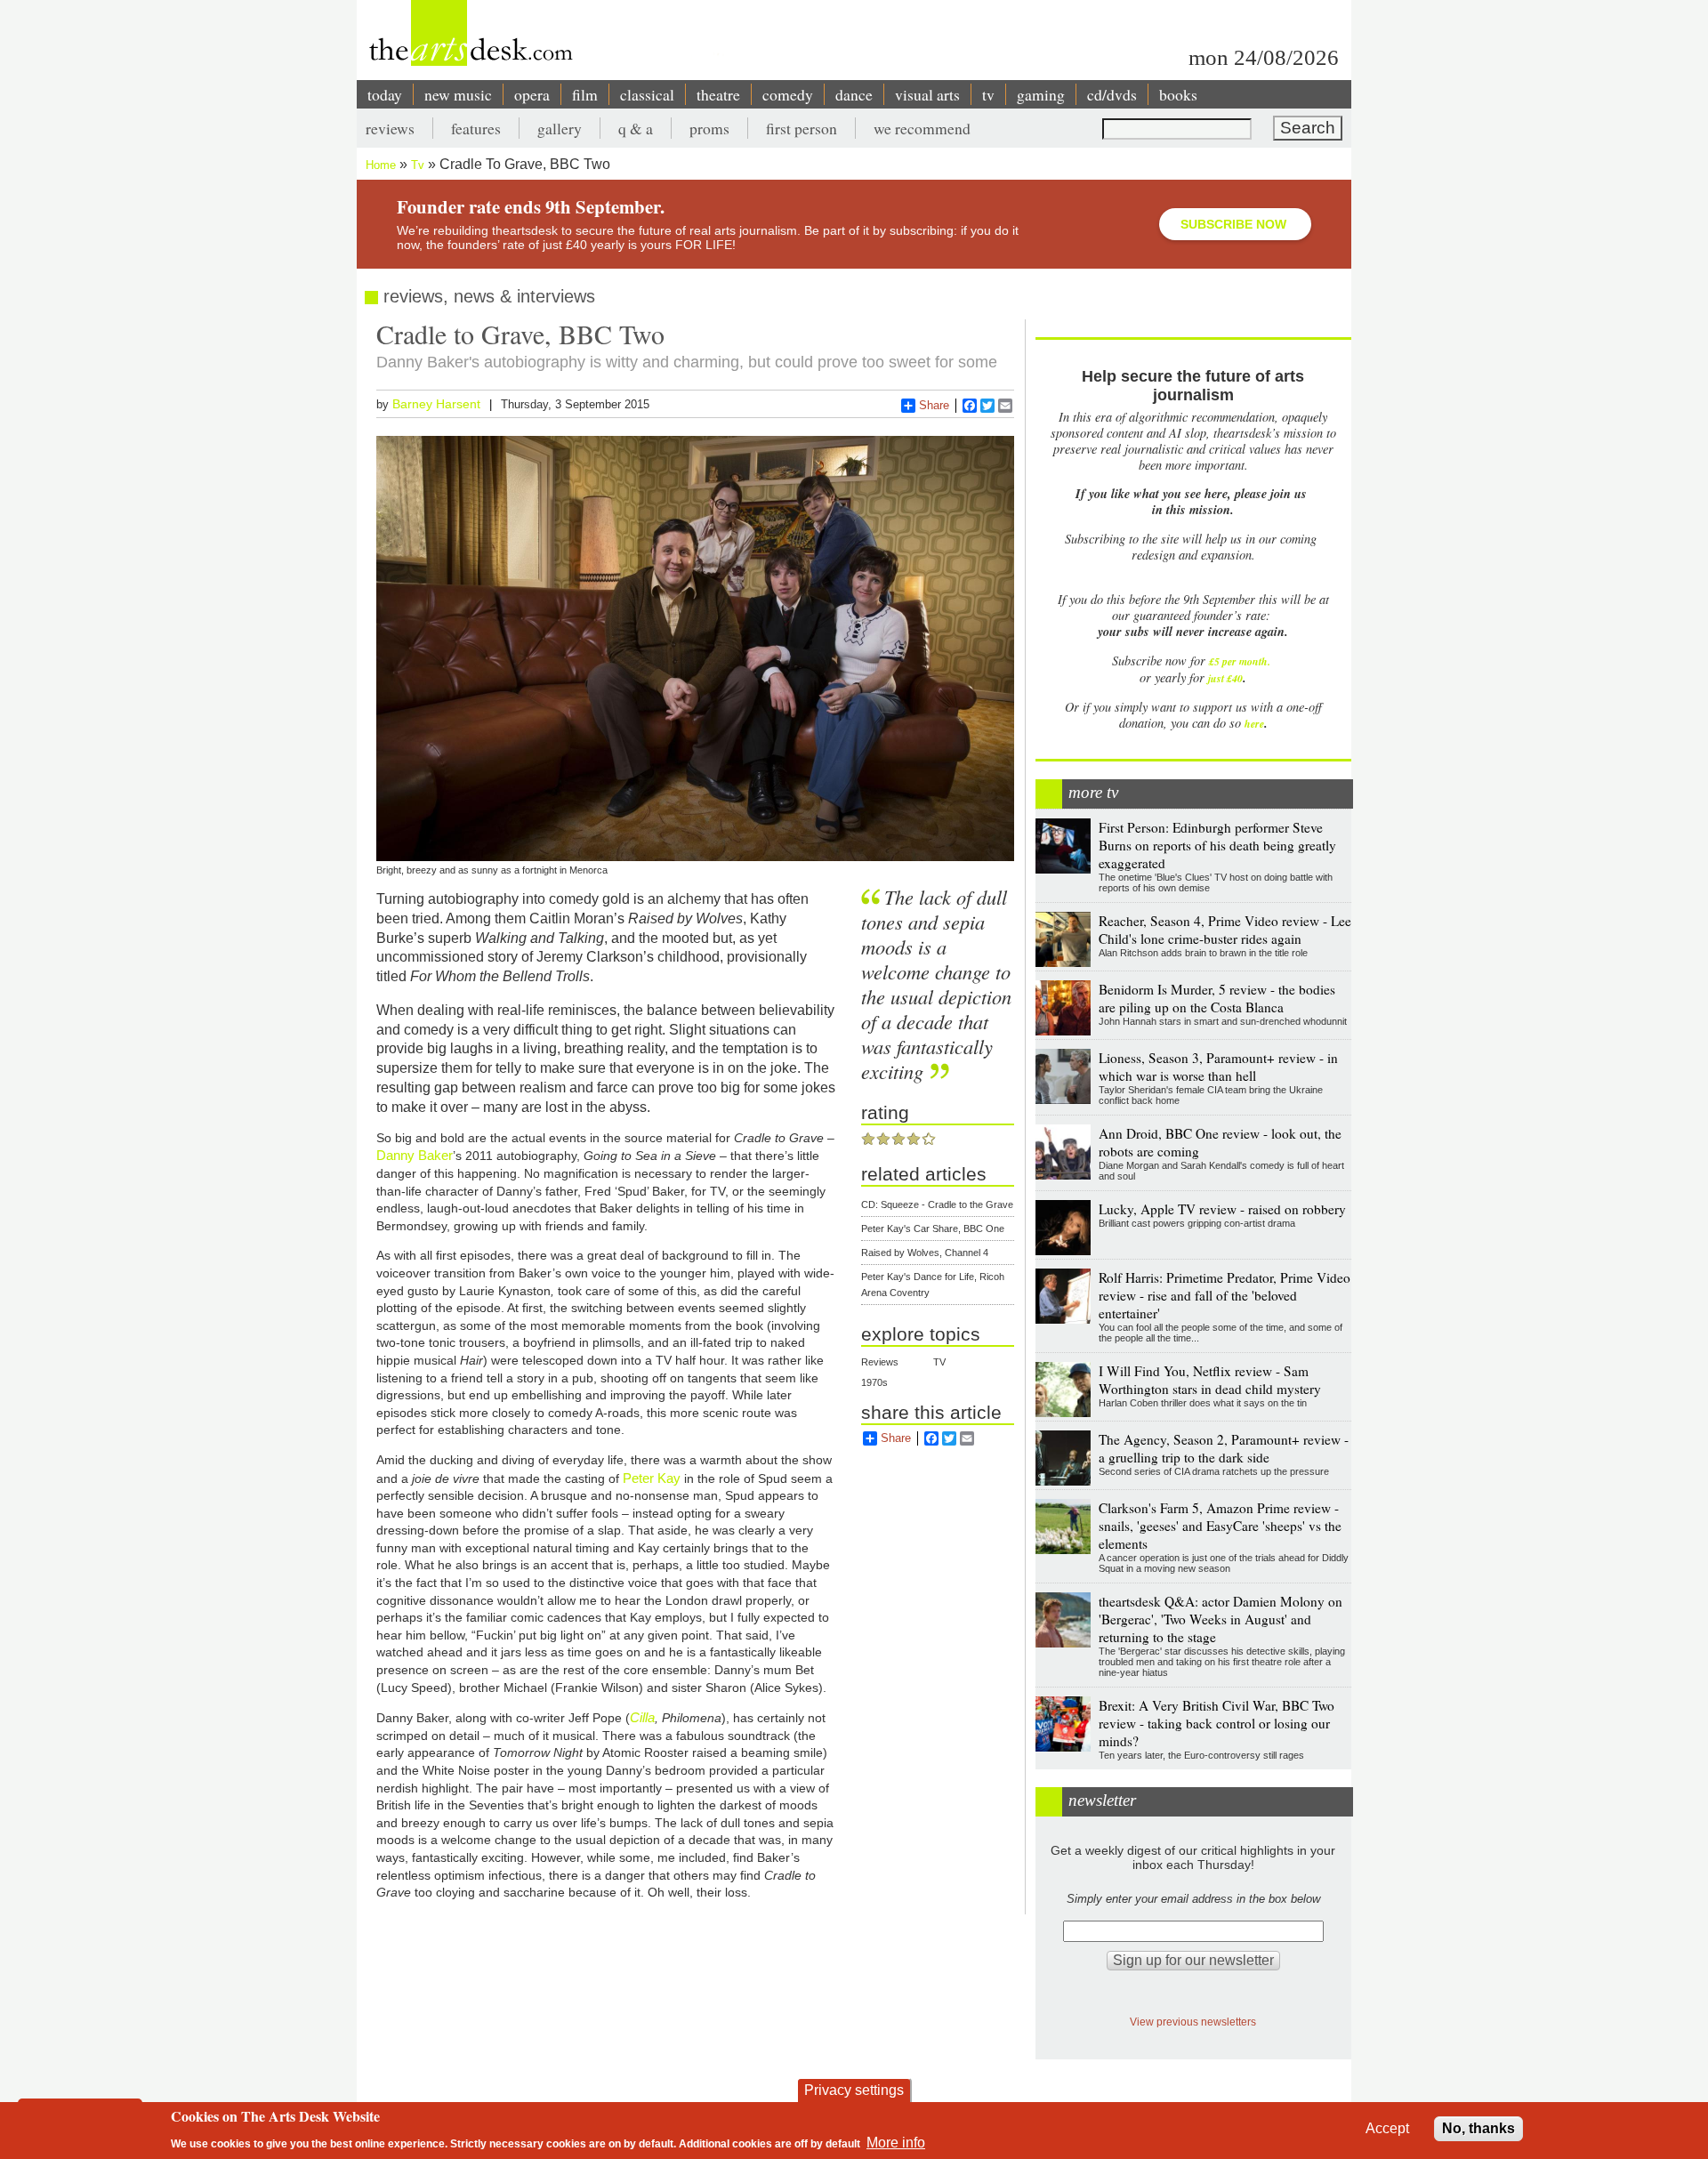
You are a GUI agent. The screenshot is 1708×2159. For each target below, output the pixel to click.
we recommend (922, 128)
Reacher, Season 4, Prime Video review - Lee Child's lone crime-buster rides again (1225, 930)
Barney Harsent (436, 404)
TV (939, 1362)
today (385, 94)
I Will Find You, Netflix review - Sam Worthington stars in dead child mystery (1210, 1380)
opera (532, 94)
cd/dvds (1112, 94)
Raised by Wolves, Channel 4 (925, 1253)
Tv (418, 165)
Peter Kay (653, 1478)
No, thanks (1478, 2128)
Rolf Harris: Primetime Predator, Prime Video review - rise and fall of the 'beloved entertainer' (1225, 1295)
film (585, 94)
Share (934, 405)
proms (709, 128)
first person (802, 128)
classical (647, 94)
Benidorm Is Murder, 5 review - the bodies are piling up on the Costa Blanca (1217, 998)
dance (854, 94)
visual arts (927, 94)
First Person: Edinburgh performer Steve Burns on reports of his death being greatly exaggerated (1217, 845)
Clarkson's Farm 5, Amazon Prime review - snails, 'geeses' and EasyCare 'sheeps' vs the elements (1220, 1526)
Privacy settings (854, 2090)
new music (458, 94)
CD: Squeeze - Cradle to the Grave (937, 1204)
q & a (636, 128)
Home (381, 165)
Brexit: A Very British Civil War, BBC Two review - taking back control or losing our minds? (1217, 1723)
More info (896, 2142)
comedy (788, 94)
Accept (1387, 2128)
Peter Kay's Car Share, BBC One (933, 1229)
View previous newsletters (1193, 2022)
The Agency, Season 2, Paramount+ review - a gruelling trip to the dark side (1224, 1448)
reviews (390, 128)
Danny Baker (415, 1155)
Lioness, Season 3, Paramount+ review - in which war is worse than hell (1218, 1067)
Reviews (880, 1362)
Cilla (642, 1717)
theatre (718, 94)
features (476, 128)
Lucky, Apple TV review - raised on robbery (1222, 1209)
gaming (1041, 94)
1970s (874, 1382)
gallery (560, 128)
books (1178, 94)
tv (988, 94)
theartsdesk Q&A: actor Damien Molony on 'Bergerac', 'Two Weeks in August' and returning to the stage (1221, 1619)
